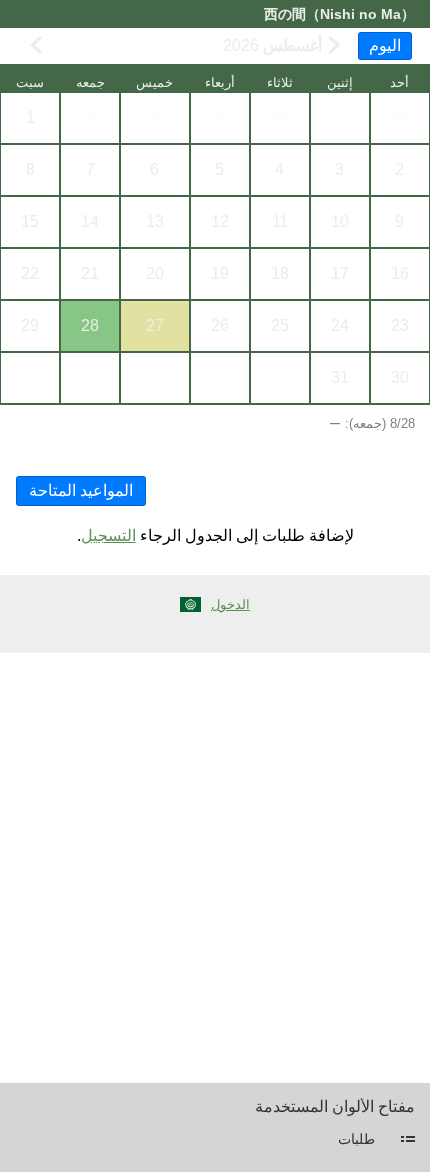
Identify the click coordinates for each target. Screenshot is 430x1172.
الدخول (230, 604)
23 (400, 325)
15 (30, 221)
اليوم (385, 45)
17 (340, 273)
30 (155, 117)
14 (90, 221)
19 (220, 273)
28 (280, 117)
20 (155, 273)
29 (220, 117)
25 (280, 325)
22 (30, 273)
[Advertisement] (215, 868)
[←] (334, 45)
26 (400, 117)
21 (90, 273)
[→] (36, 45)
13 (155, 221)
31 (90, 117)
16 (400, 273)
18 (280, 273)
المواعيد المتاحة (81, 490)
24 (340, 325)
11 (280, 221)
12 (220, 221)
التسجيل (108, 535)
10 (340, 221)
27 (340, 117)
